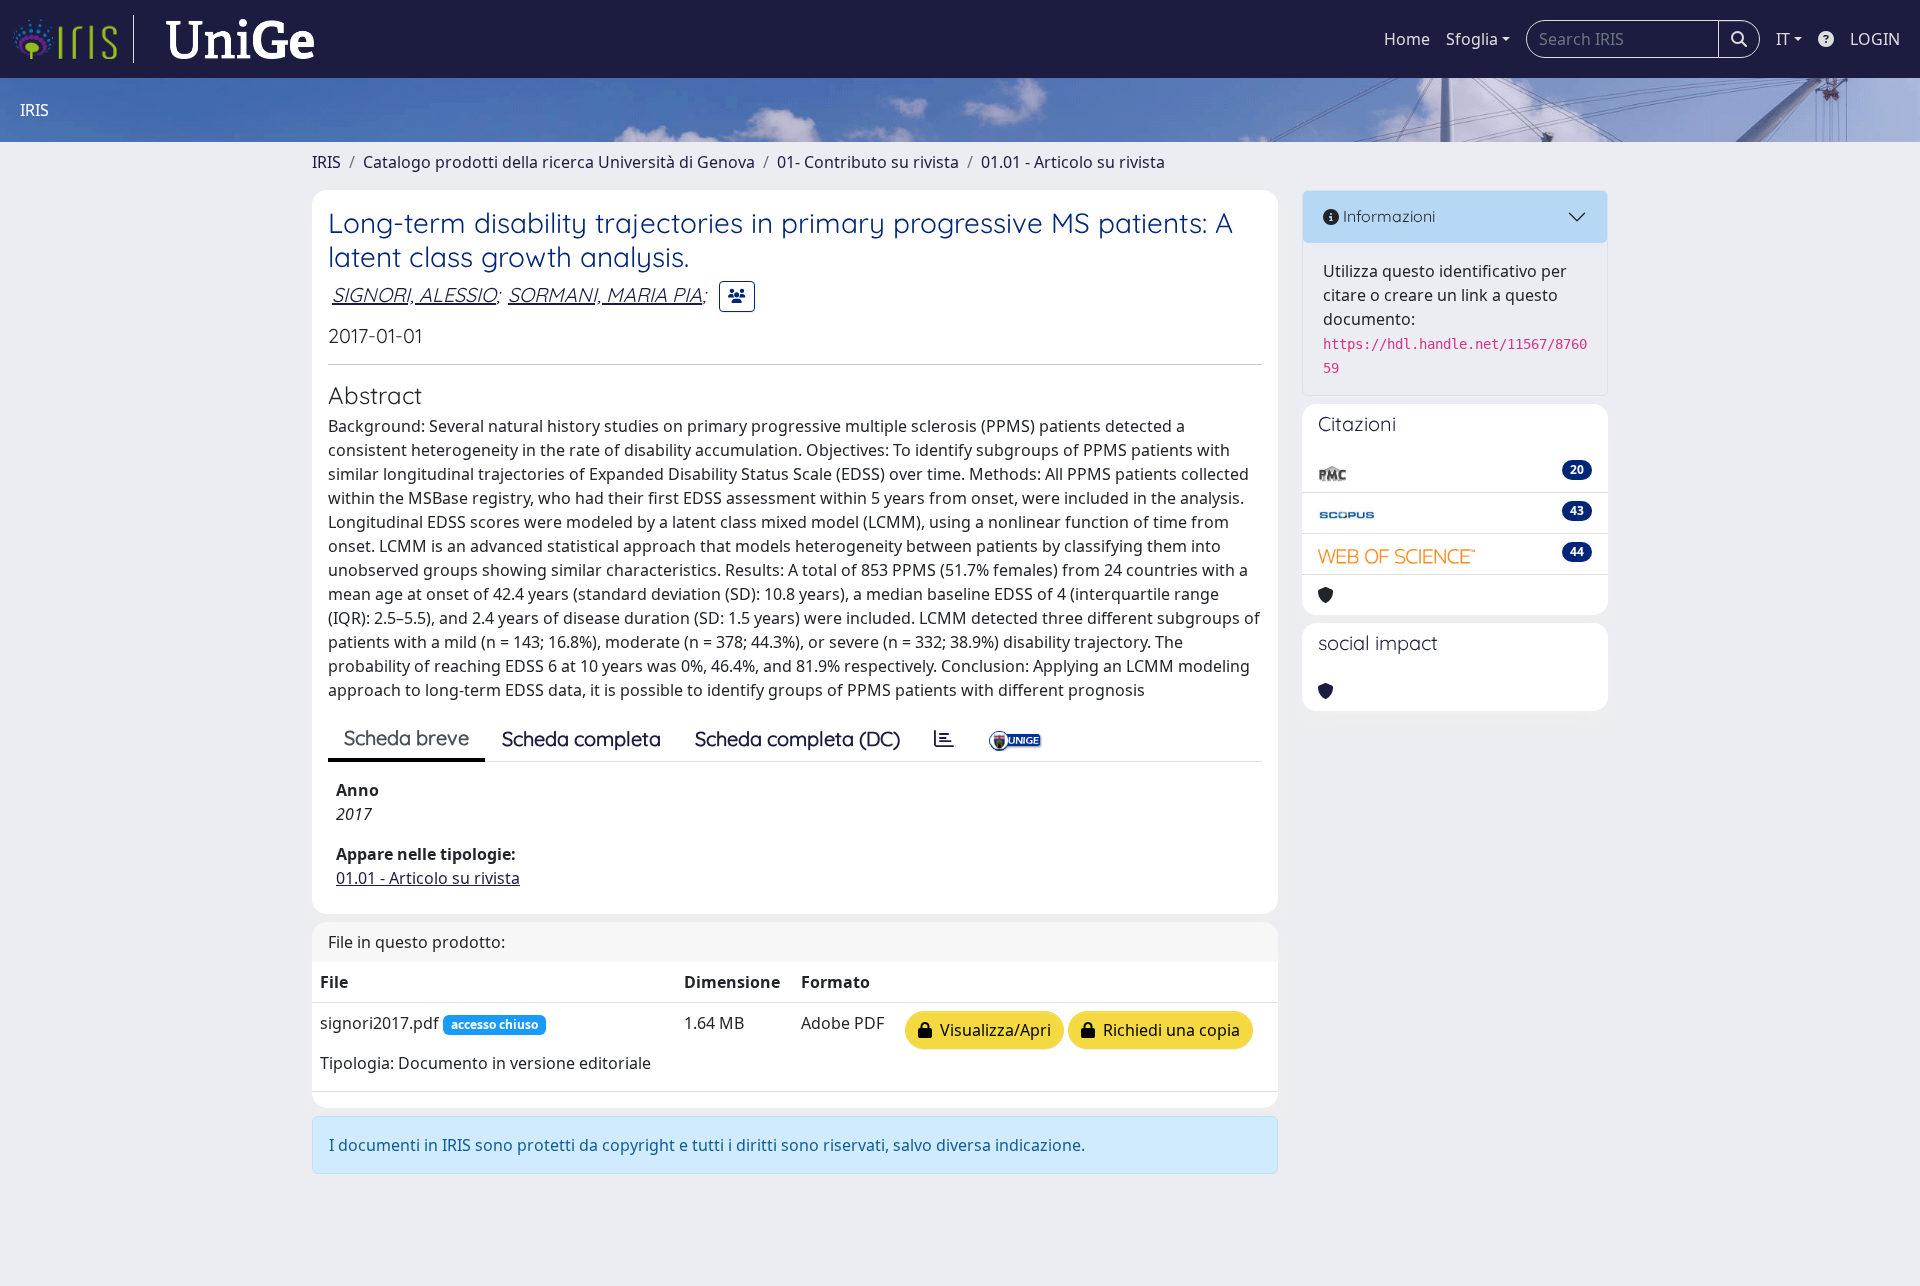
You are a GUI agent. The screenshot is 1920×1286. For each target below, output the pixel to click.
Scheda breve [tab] (406, 737)
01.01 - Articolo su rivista (1073, 162)
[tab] (944, 739)
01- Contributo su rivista (868, 162)
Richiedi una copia (1167, 1030)
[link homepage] (73, 39)
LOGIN (1875, 39)
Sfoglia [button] (1472, 39)
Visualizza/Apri (991, 1030)
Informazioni (1387, 216)
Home (1407, 39)
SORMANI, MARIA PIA (605, 294)
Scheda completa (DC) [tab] (797, 738)
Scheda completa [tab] (581, 738)
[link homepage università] (240, 39)
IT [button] (1783, 39)
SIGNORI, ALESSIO (414, 294)
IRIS (326, 162)
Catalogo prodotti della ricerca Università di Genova (559, 162)
